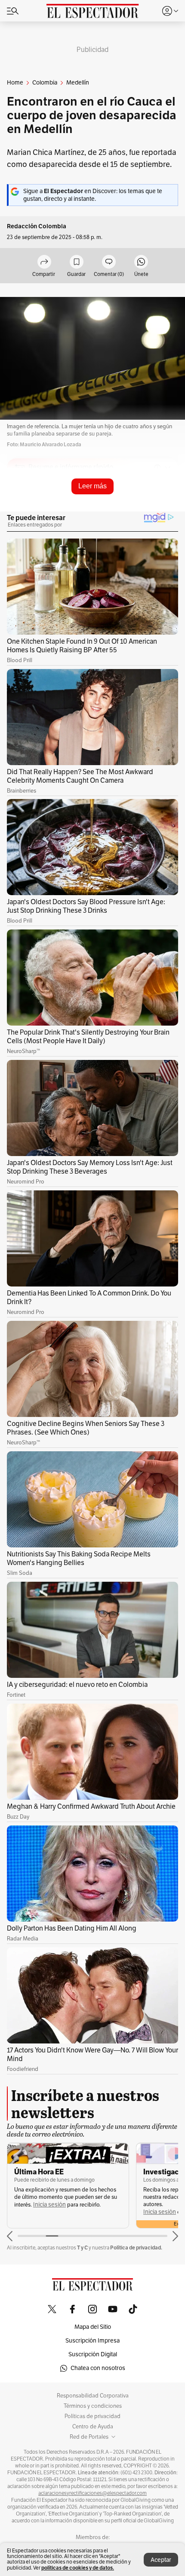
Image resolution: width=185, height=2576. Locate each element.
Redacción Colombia (37, 226)
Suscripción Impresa (92, 2341)
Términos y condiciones (93, 2406)
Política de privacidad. (136, 2248)
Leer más (92, 486)
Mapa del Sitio (93, 2327)
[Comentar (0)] (109, 262)
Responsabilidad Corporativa (93, 2396)
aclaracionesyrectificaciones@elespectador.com (92, 2493)
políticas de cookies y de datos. (78, 2568)
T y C (82, 2248)
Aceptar (161, 2560)
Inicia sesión (49, 2205)
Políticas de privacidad (92, 2416)
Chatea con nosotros (98, 2368)
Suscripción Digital (93, 2354)
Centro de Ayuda (93, 2427)
